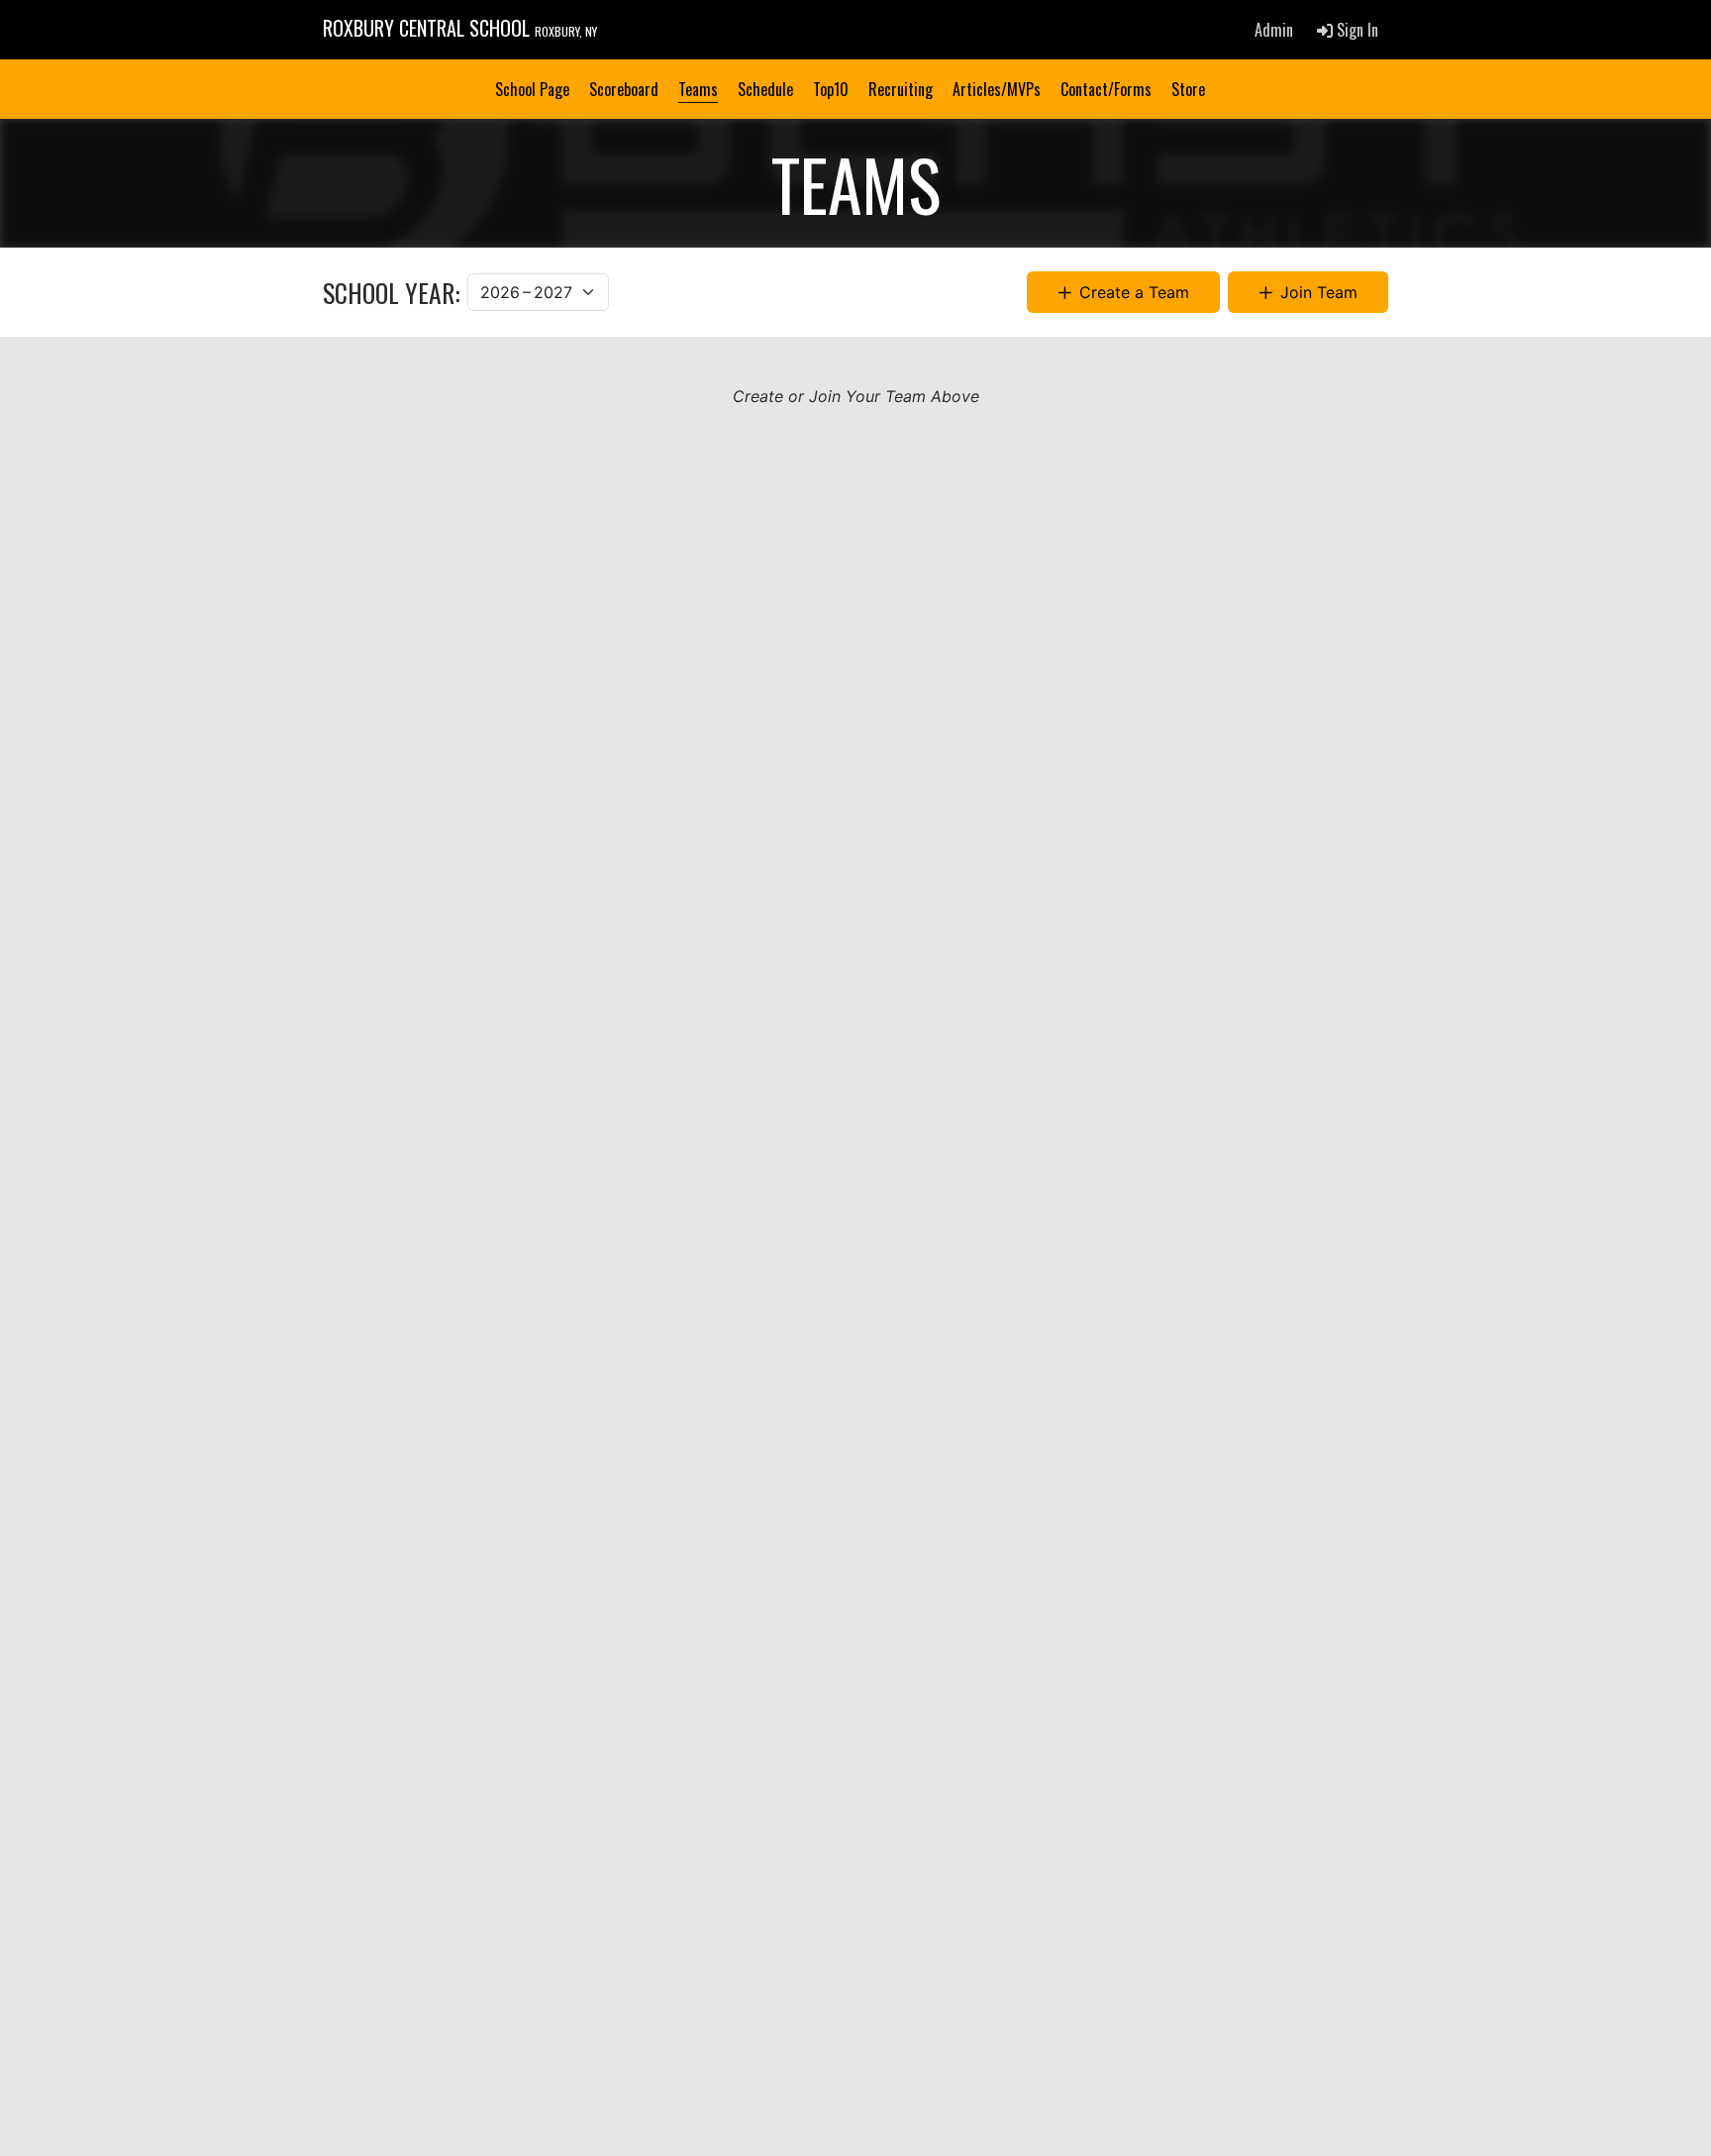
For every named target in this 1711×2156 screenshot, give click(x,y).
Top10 (831, 89)
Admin (1274, 30)
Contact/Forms (1106, 89)
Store (1188, 89)
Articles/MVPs (997, 89)
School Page (532, 89)
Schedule (765, 89)
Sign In (1356, 30)
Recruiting (901, 89)
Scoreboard (624, 89)
